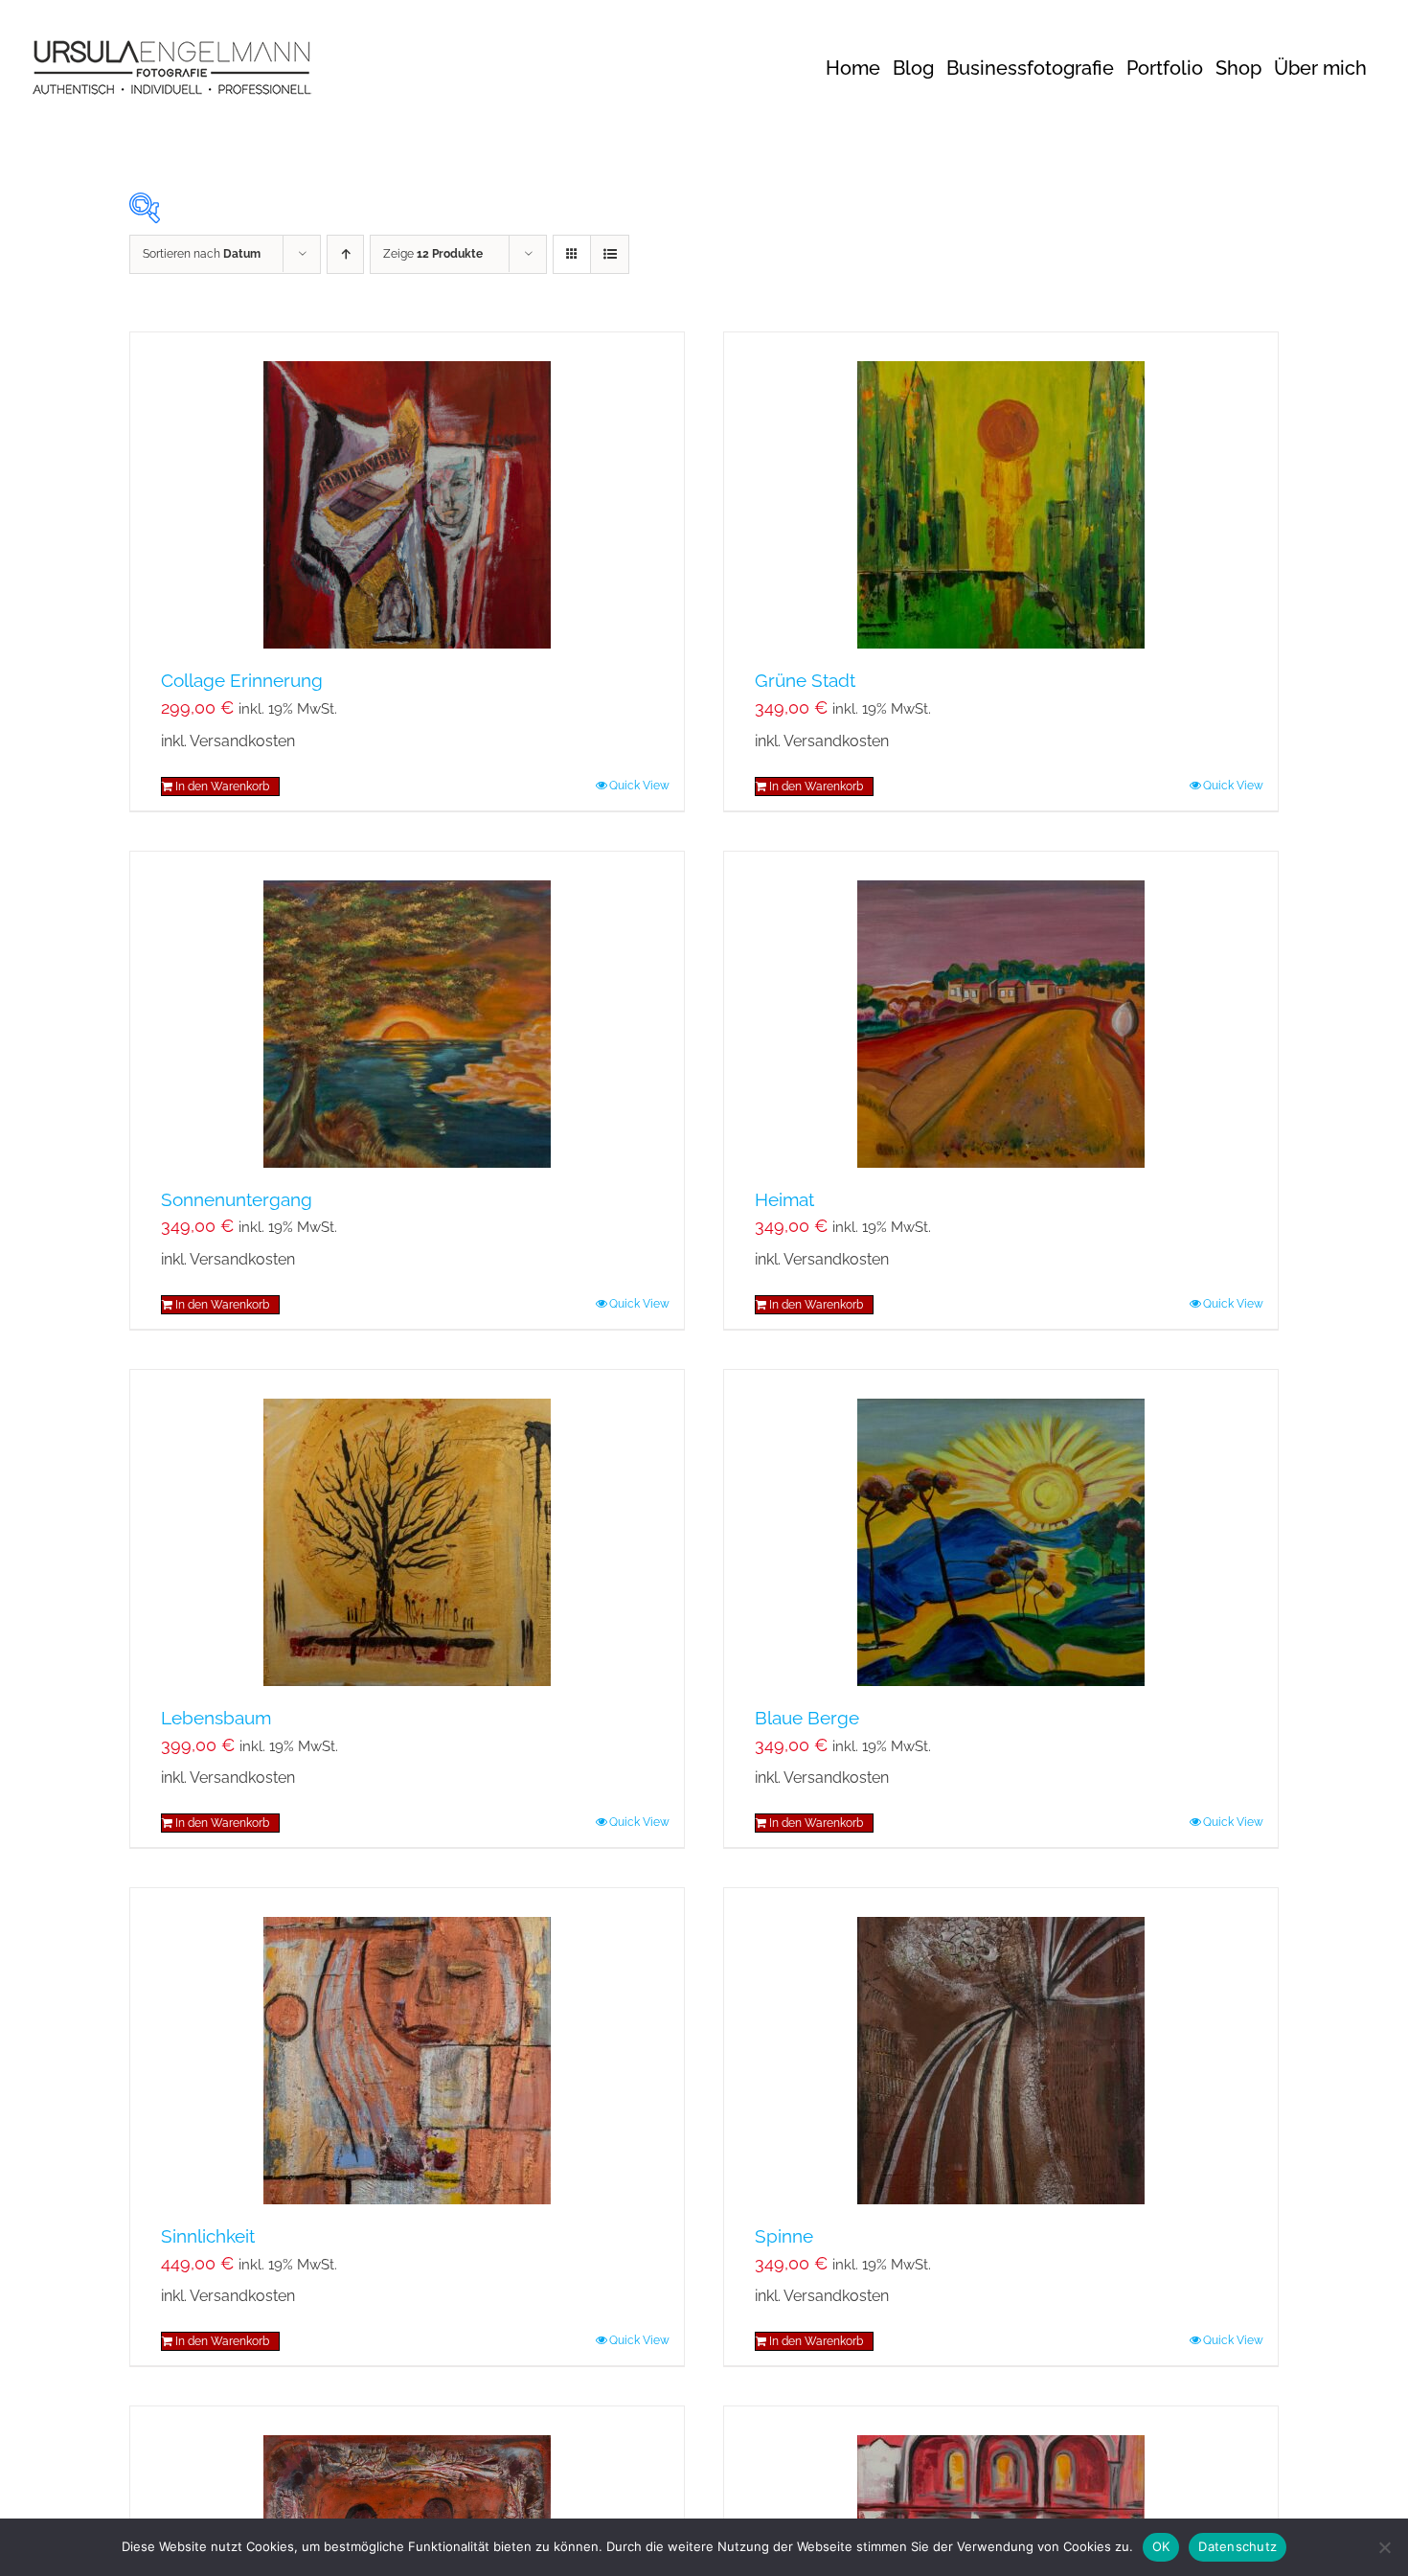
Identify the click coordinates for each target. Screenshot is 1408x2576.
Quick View (639, 786)
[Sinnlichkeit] (407, 2046)
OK (1161, 2546)
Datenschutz (1238, 2546)
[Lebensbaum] (407, 1528)
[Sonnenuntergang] (407, 1010)
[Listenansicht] (610, 254)
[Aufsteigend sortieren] (345, 254)
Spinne (784, 2236)
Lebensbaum (216, 1718)
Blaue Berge (807, 1718)
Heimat (784, 1199)
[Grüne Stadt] (1001, 490)
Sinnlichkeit (208, 2236)
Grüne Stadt (805, 680)
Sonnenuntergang (237, 1199)
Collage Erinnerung (242, 680)
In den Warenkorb (222, 786)
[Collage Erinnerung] (407, 490)
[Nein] (1384, 2547)
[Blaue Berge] (1001, 1528)
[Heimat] (1001, 1010)
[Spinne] (1001, 2046)
